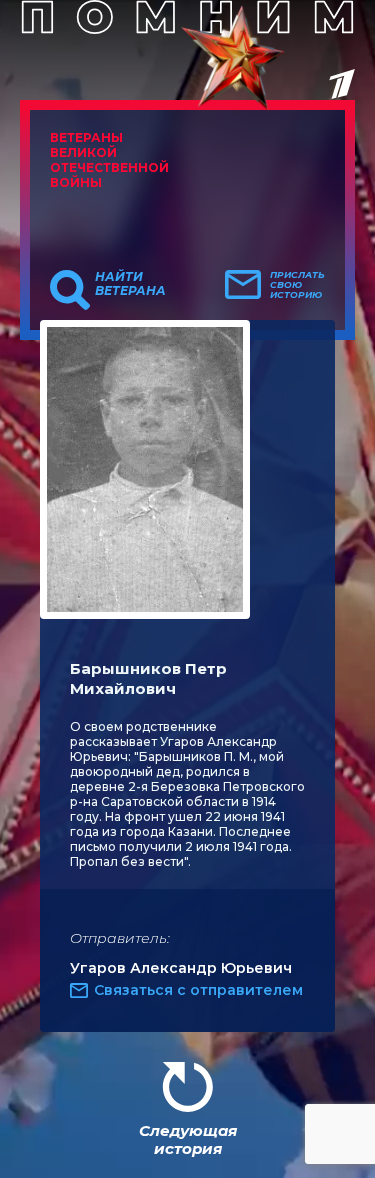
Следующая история (188, 1139)
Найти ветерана (130, 284)
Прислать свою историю (297, 285)
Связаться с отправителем (198, 990)
